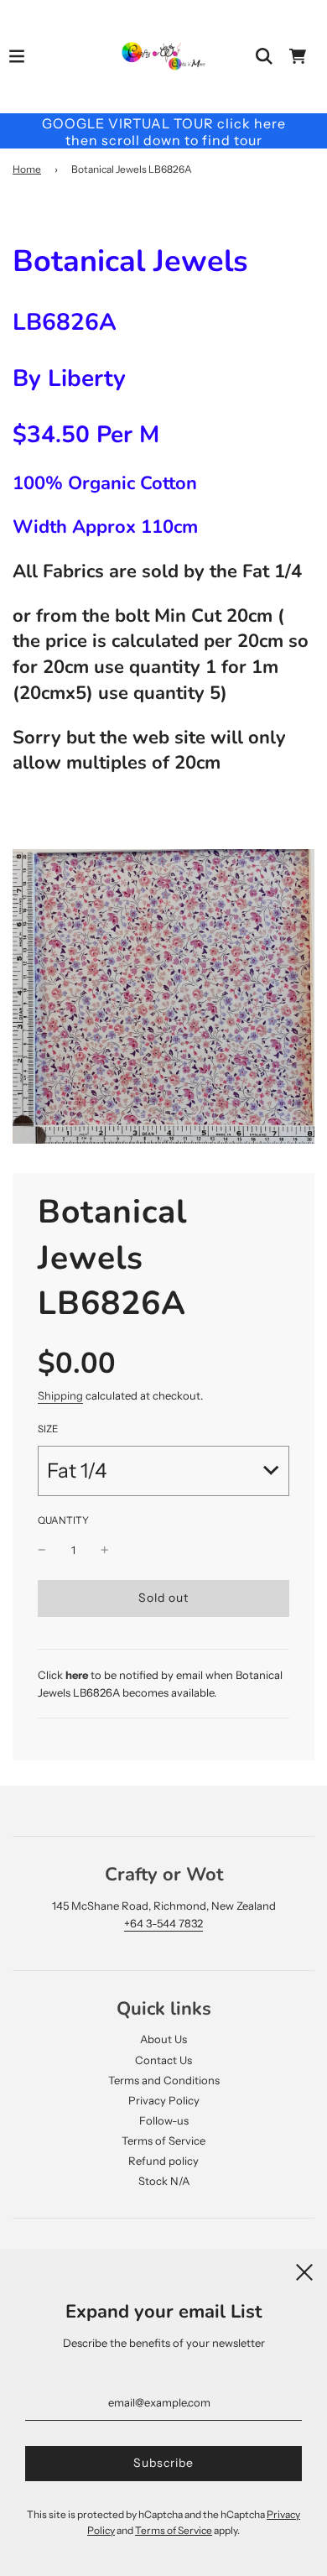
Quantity (63, 1520)
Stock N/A (164, 2181)
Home (27, 169)
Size (48, 1429)
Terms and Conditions (164, 2080)
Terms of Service (163, 2141)
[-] (42, 1550)
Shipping (60, 1395)
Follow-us (164, 2120)
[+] (105, 1550)
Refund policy (163, 2161)
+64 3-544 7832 (163, 1923)
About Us (163, 2039)
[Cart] (298, 56)
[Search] (264, 56)
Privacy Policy (164, 2100)
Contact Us (163, 2060)
